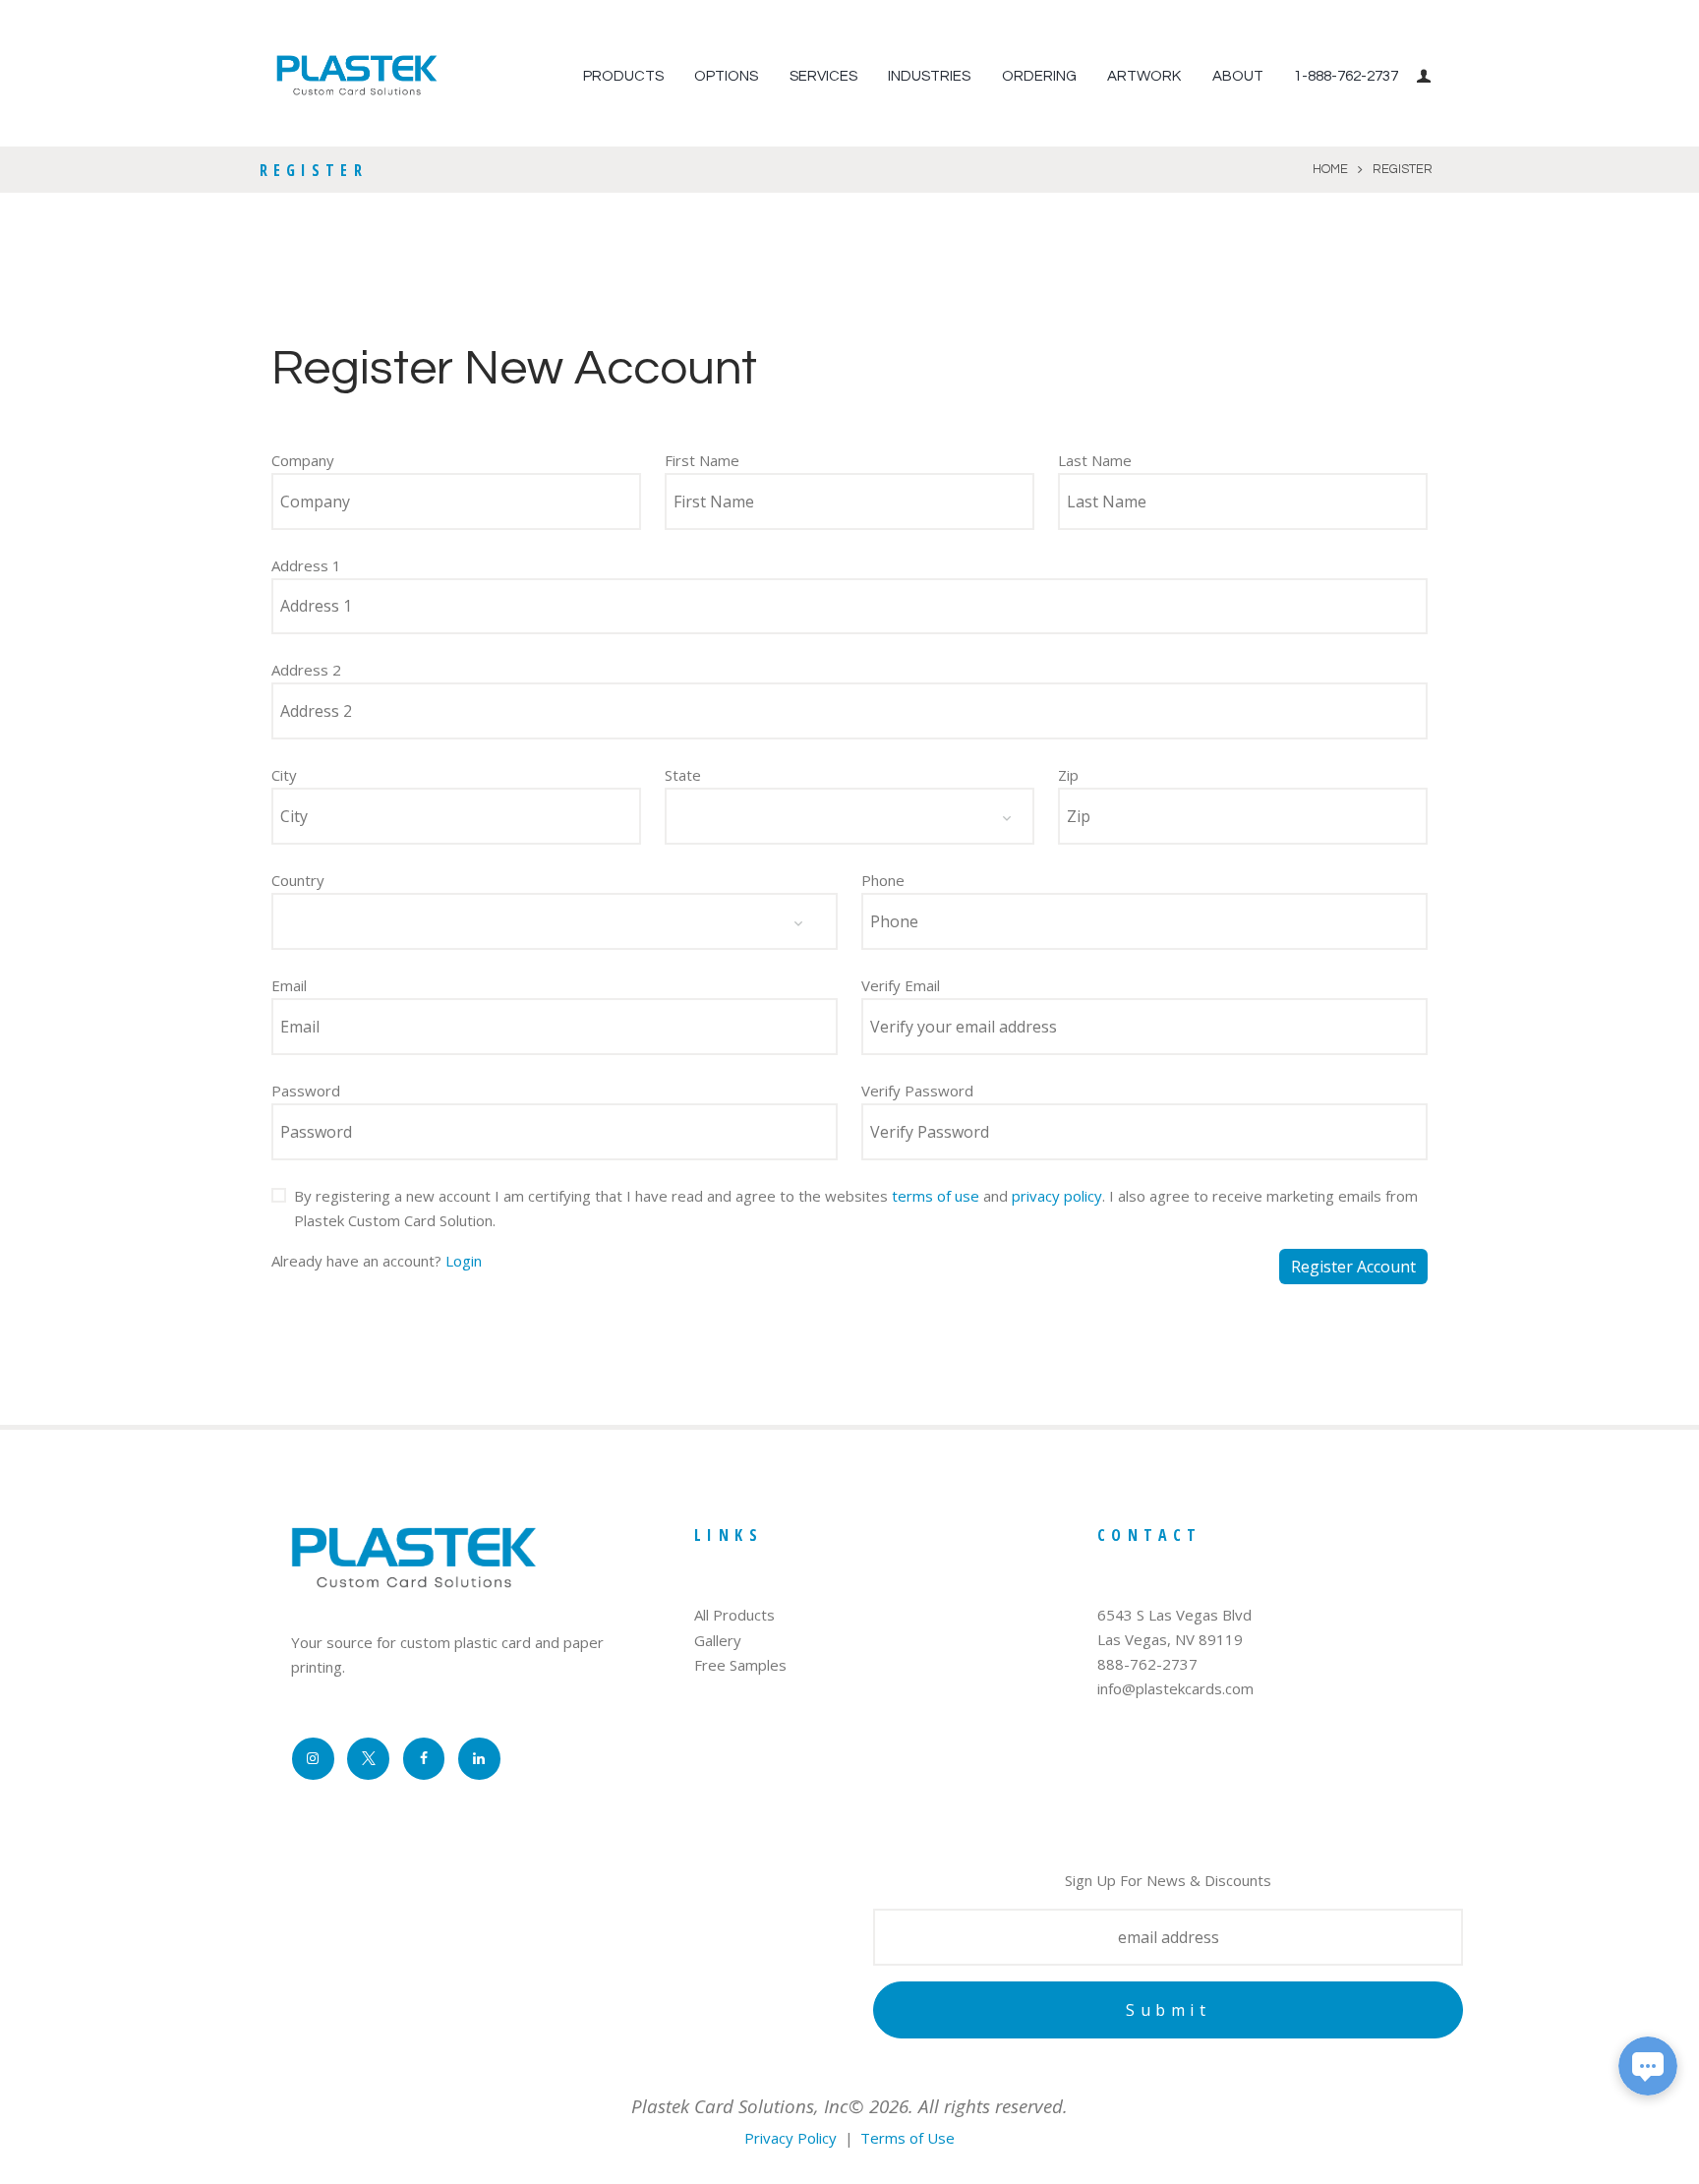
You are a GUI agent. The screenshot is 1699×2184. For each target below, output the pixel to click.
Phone (883, 880)
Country (298, 880)
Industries (929, 76)
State (683, 775)
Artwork (1144, 76)
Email (289, 985)
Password (306, 1091)
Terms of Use (908, 2138)
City (284, 775)
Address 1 (306, 565)
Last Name (1095, 460)
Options (726, 76)
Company (303, 460)
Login (464, 1261)
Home (1330, 169)
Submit (1168, 2010)
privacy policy (1057, 1196)
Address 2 (306, 670)
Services (823, 76)
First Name (702, 460)
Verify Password (917, 1091)
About (1238, 76)
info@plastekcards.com (1175, 1688)
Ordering (1039, 76)
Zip (1068, 775)
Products (623, 76)
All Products (734, 1615)
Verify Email (901, 985)
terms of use (936, 1196)
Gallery (718, 1640)
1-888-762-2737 (1346, 76)
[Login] (1427, 76)
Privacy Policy (791, 2138)
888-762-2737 (1147, 1664)
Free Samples (740, 1665)
